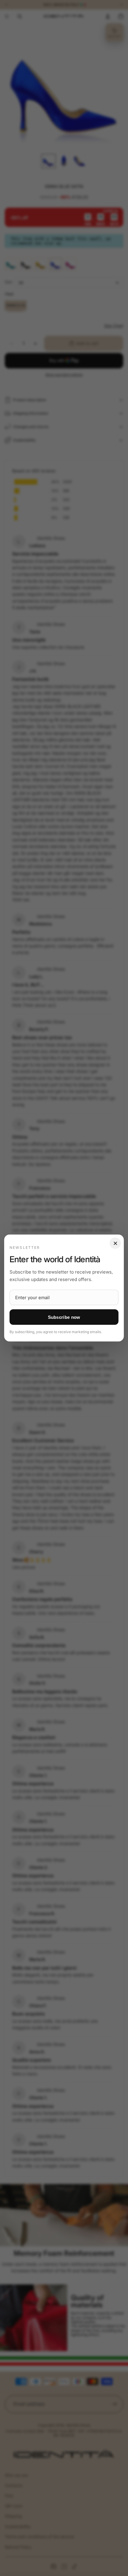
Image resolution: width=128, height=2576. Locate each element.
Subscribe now (64, 1317)
